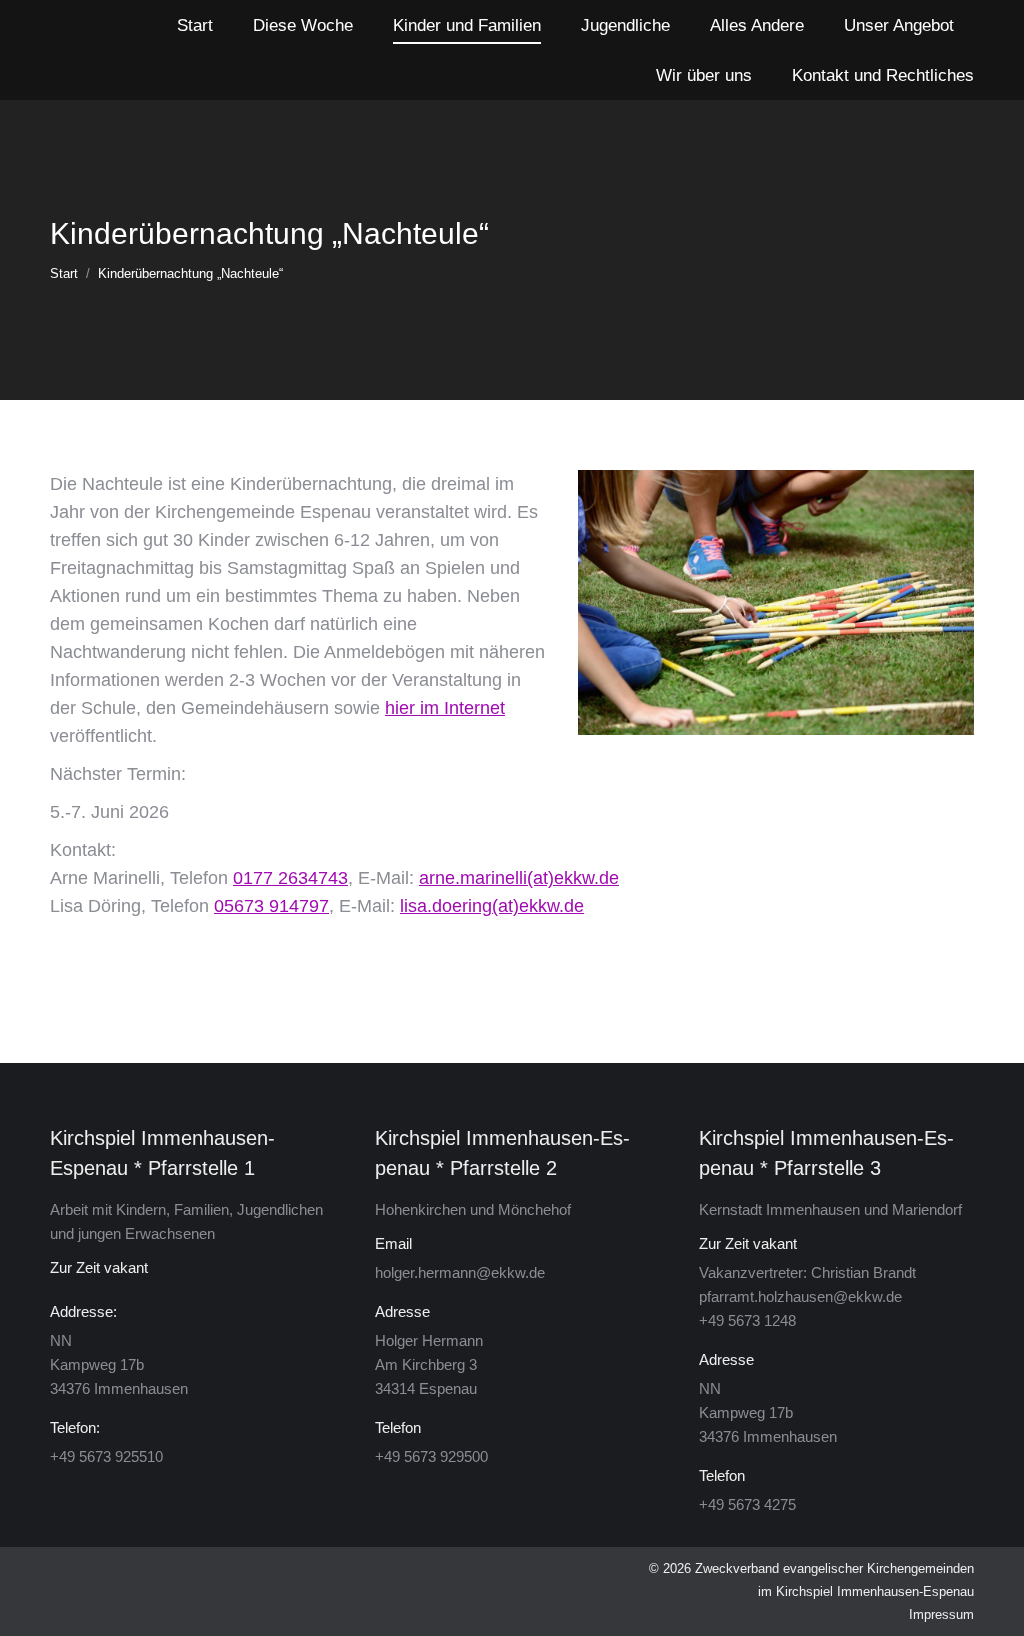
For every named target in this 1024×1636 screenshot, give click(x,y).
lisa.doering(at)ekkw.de (492, 906)
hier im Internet (445, 708)
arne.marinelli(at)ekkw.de (519, 878)
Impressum (941, 1614)
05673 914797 (271, 906)
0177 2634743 (290, 878)
